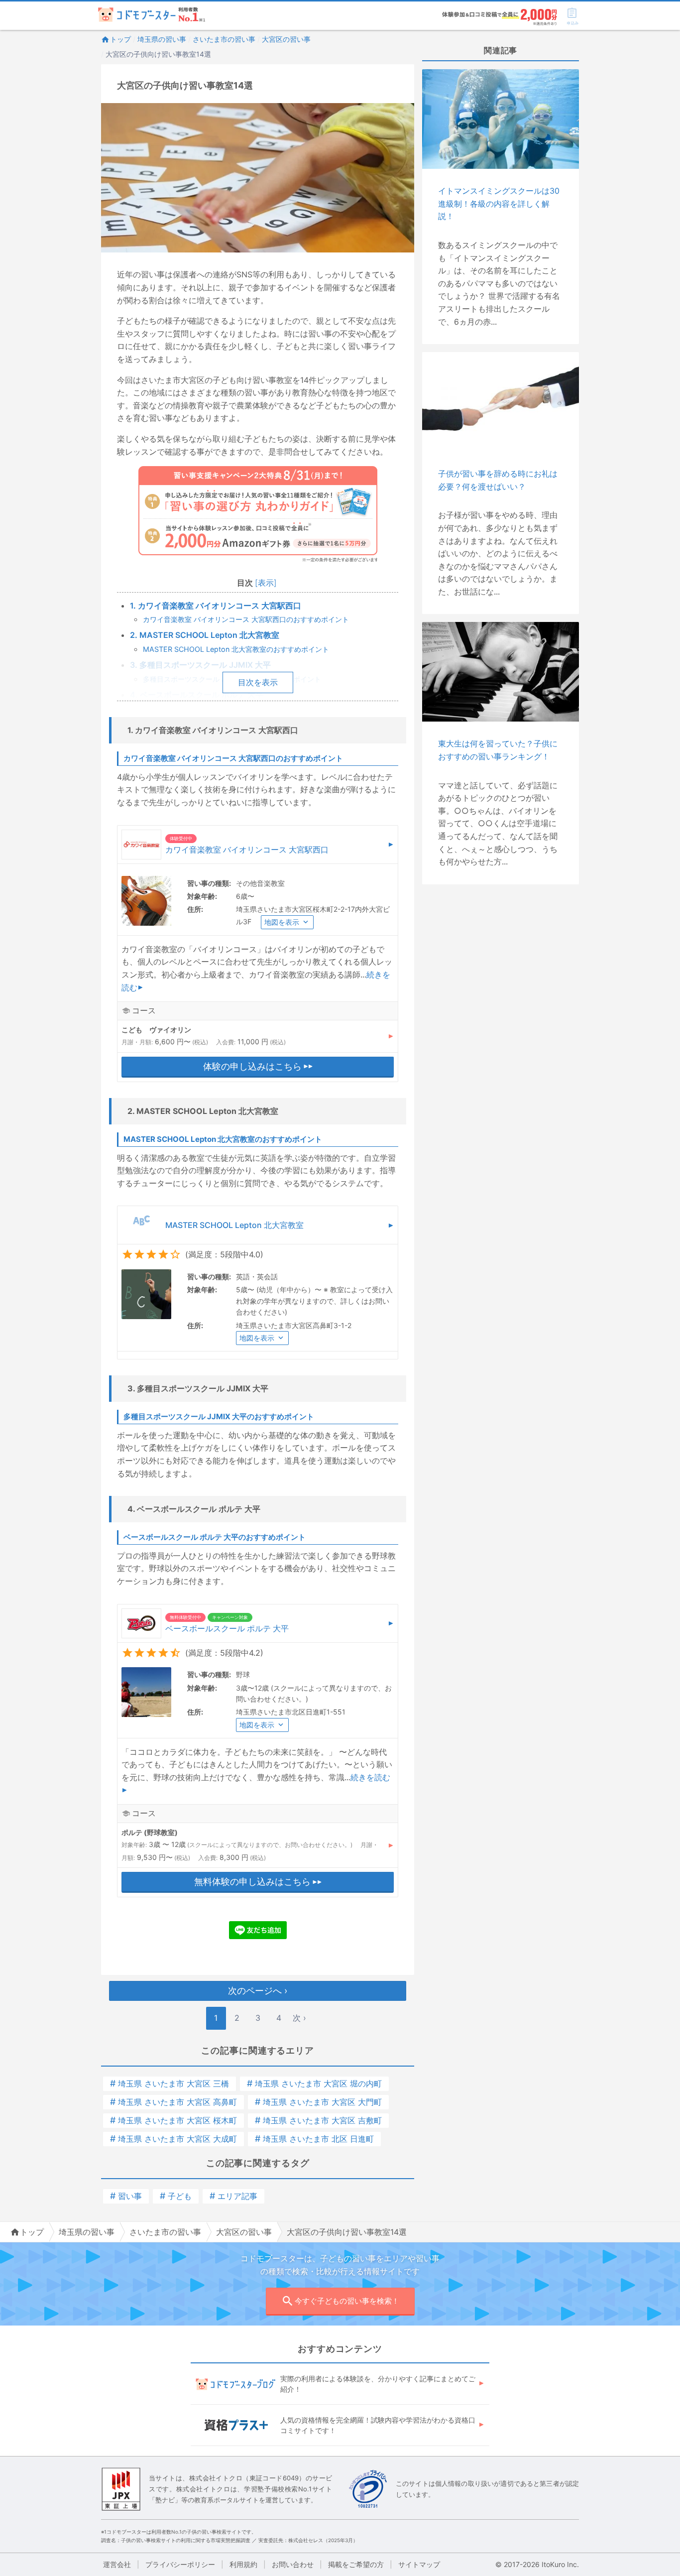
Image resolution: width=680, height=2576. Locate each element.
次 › (299, 2018)
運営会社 (117, 2564)
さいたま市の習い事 (224, 39)
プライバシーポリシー (180, 2564)
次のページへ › (258, 1991)
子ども (176, 2196)
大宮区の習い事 (286, 39)
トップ (120, 39)
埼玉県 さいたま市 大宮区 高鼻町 (173, 2102)
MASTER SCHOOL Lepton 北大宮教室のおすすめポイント (236, 649)
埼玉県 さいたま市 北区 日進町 (314, 2139)
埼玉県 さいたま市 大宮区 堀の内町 (314, 2084)
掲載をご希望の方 (356, 2564)
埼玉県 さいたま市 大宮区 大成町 (173, 2139)
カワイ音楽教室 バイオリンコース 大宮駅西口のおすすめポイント (246, 619)
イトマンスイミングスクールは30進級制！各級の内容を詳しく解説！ (499, 203)
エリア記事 (233, 2196)
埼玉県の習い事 (162, 39)
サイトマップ (419, 2564)
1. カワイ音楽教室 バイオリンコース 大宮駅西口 (216, 606)
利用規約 (243, 2564)
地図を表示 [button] (282, 922)
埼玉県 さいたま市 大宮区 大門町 (318, 2102)
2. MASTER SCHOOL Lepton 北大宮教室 (205, 635)
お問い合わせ (293, 2564)
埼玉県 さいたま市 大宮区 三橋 (170, 2084)
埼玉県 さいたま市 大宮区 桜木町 (173, 2120)
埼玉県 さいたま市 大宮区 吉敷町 (318, 2120)
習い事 (126, 2196)
